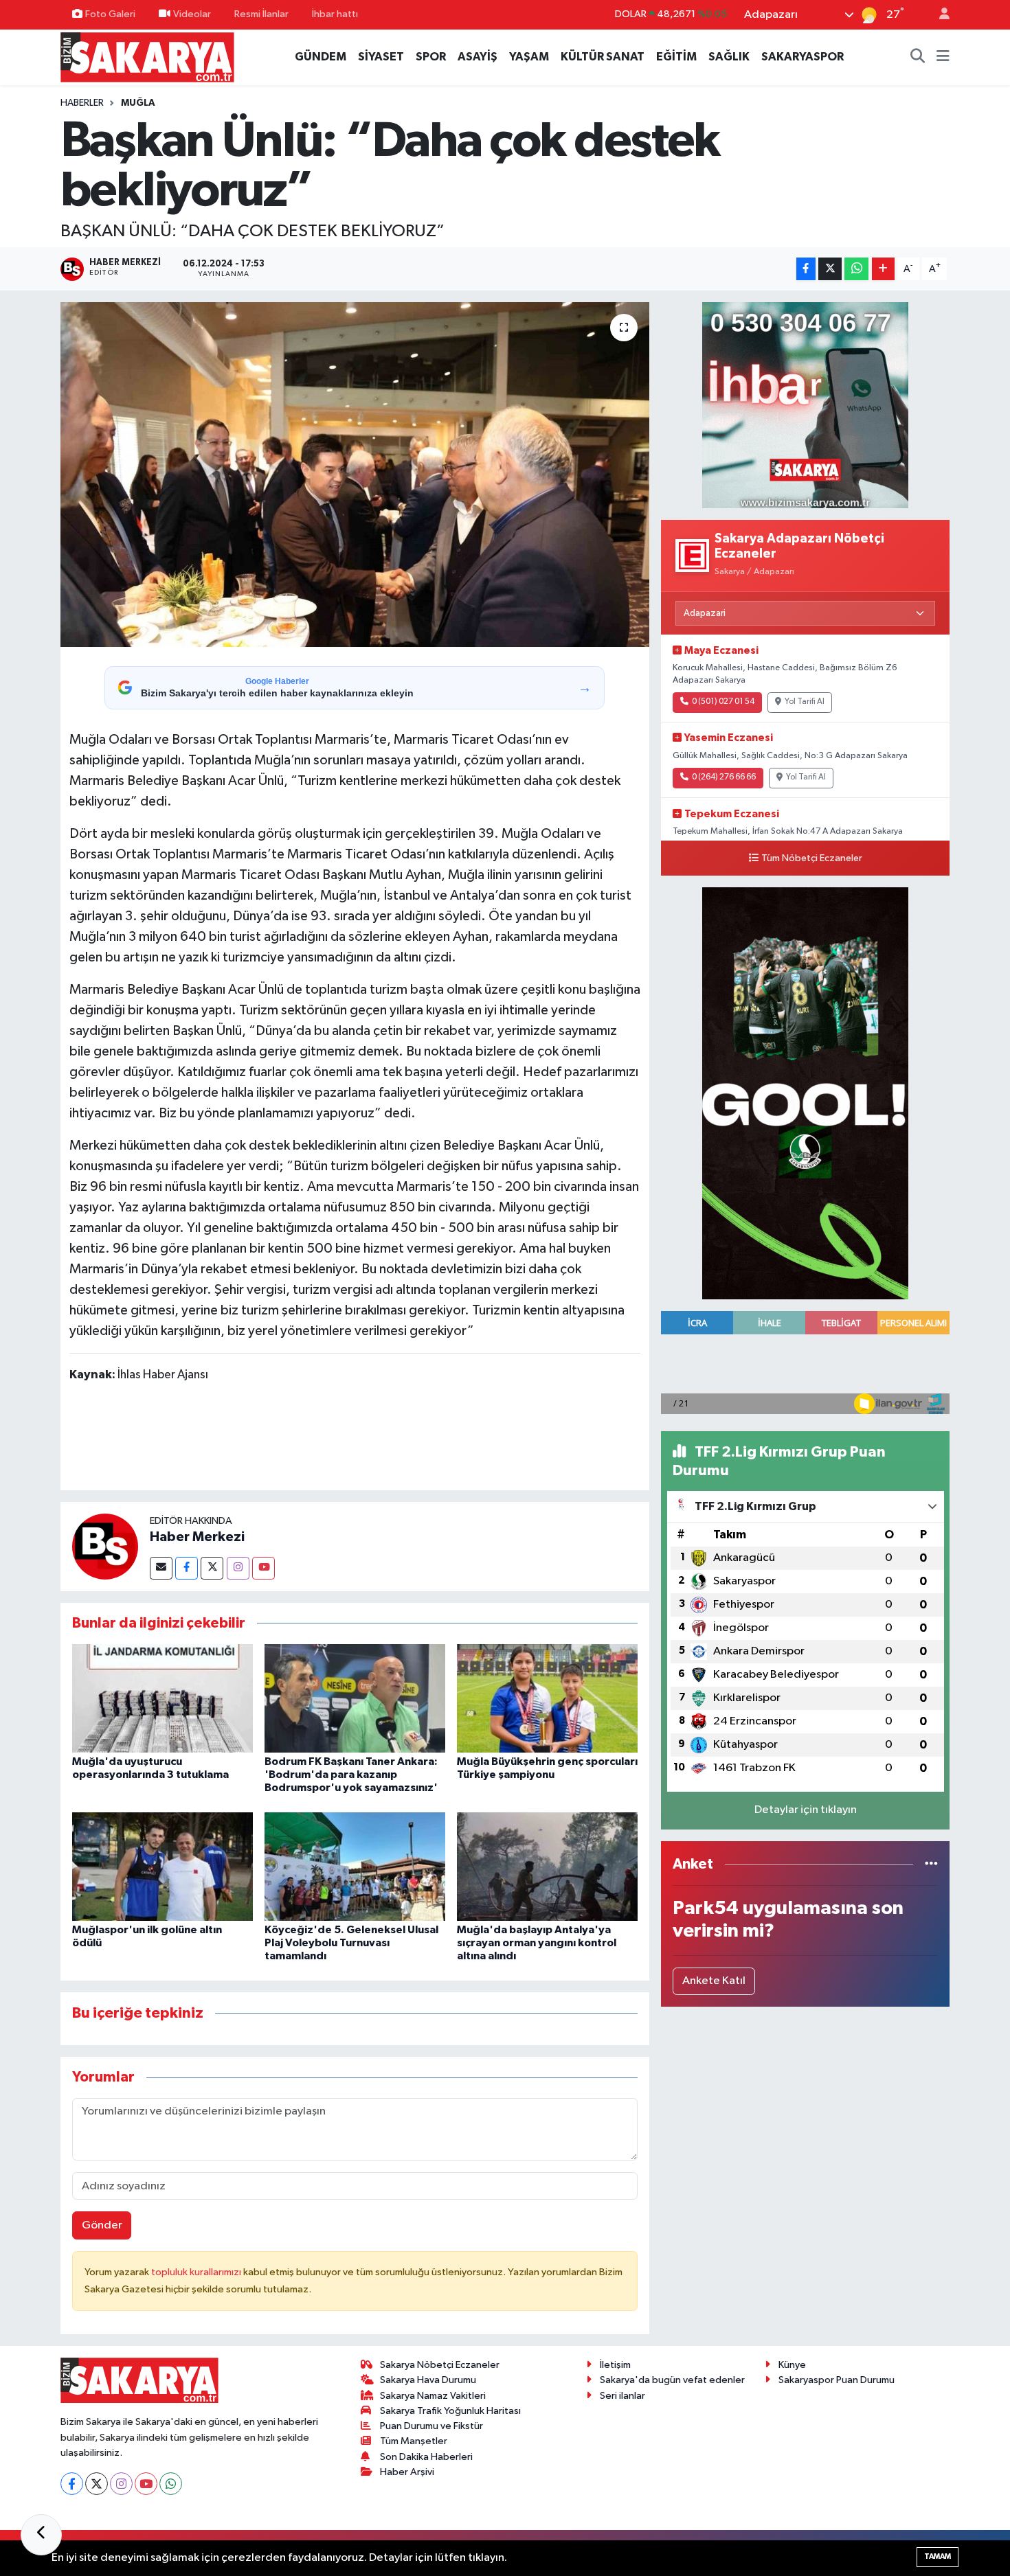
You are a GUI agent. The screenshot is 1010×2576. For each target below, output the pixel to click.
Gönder (102, 2225)
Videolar (192, 14)
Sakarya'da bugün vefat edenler (672, 2380)
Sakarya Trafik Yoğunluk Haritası (450, 2411)
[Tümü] (931, 1864)
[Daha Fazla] (883, 269)
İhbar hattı (335, 14)
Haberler (82, 103)
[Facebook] (187, 1568)
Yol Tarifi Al (805, 702)
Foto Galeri (110, 14)
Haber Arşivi (407, 2472)
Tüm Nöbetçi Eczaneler (812, 858)
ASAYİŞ (478, 57)
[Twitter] (212, 1568)
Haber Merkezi (197, 1537)
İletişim (615, 2365)
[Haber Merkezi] (105, 1546)
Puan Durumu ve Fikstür (431, 2426)
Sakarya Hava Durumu (428, 2380)
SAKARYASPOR (803, 57)
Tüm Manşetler (414, 2441)
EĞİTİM (676, 57)
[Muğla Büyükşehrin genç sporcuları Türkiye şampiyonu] (547, 1698)
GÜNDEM (321, 57)
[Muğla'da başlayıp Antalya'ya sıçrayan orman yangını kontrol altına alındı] (547, 1866)
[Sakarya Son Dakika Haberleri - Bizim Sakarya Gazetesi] (147, 57)
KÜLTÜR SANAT (603, 57)
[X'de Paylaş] (830, 269)
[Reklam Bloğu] (805, 405)
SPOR (431, 57)
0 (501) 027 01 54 (723, 702)
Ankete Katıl (714, 1981)
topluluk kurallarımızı (197, 2272)
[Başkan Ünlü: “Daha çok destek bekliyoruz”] (355, 475)
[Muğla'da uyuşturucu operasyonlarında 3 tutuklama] (162, 1698)
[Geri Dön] (41, 2535)
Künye (792, 2365)
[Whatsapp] (171, 2484)
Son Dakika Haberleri (426, 2457)
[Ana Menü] (943, 57)
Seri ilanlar (622, 2396)
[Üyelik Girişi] (939, 15)
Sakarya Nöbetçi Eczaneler (440, 2365)
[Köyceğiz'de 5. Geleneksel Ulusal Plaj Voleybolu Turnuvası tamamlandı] (355, 1866)
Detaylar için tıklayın (806, 1810)
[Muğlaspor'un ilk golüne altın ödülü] (162, 1866)
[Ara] (918, 57)
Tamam (938, 2556)
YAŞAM (529, 57)
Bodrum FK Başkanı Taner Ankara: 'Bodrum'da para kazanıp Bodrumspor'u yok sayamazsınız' (351, 1775)
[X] (97, 2484)
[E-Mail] (161, 1568)
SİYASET (381, 57)
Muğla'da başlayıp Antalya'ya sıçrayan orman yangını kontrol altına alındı (537, 1943)
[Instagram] (238, 1568)
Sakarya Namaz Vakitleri (433, 2396)
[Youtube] (263, 1568)
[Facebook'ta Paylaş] (806, 269)
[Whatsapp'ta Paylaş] (856, 269)
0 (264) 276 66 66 (724, 777)
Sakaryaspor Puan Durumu (837, 2380)
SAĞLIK (729, 57)
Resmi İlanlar (261, 14)
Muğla (138, 103)
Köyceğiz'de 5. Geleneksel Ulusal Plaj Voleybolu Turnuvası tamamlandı (351, 1943)
